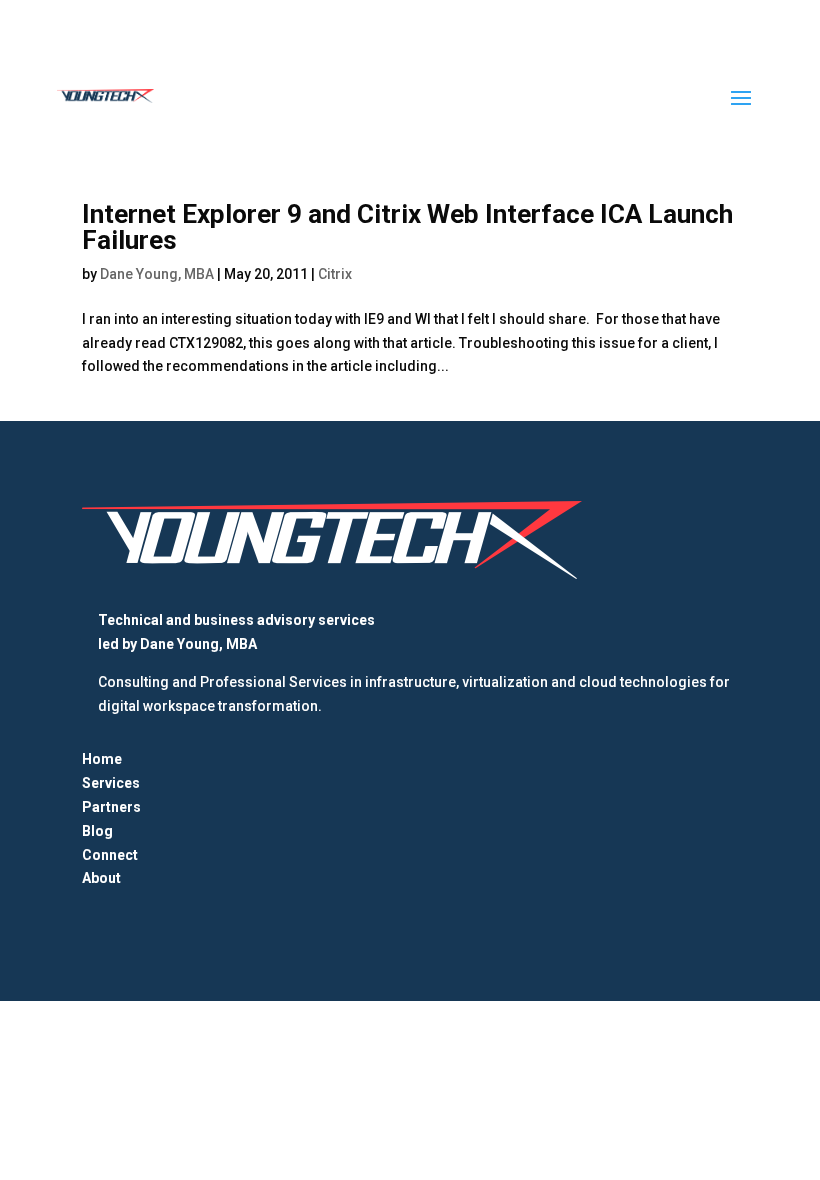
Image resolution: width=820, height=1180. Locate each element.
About (101, 878)
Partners (111, 807)
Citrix (335, 274)
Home (102, 759)
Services (111, 783)
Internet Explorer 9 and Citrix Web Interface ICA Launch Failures (407, 227)
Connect (110, 855)
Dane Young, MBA (157, 274)
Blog (97, 831)
